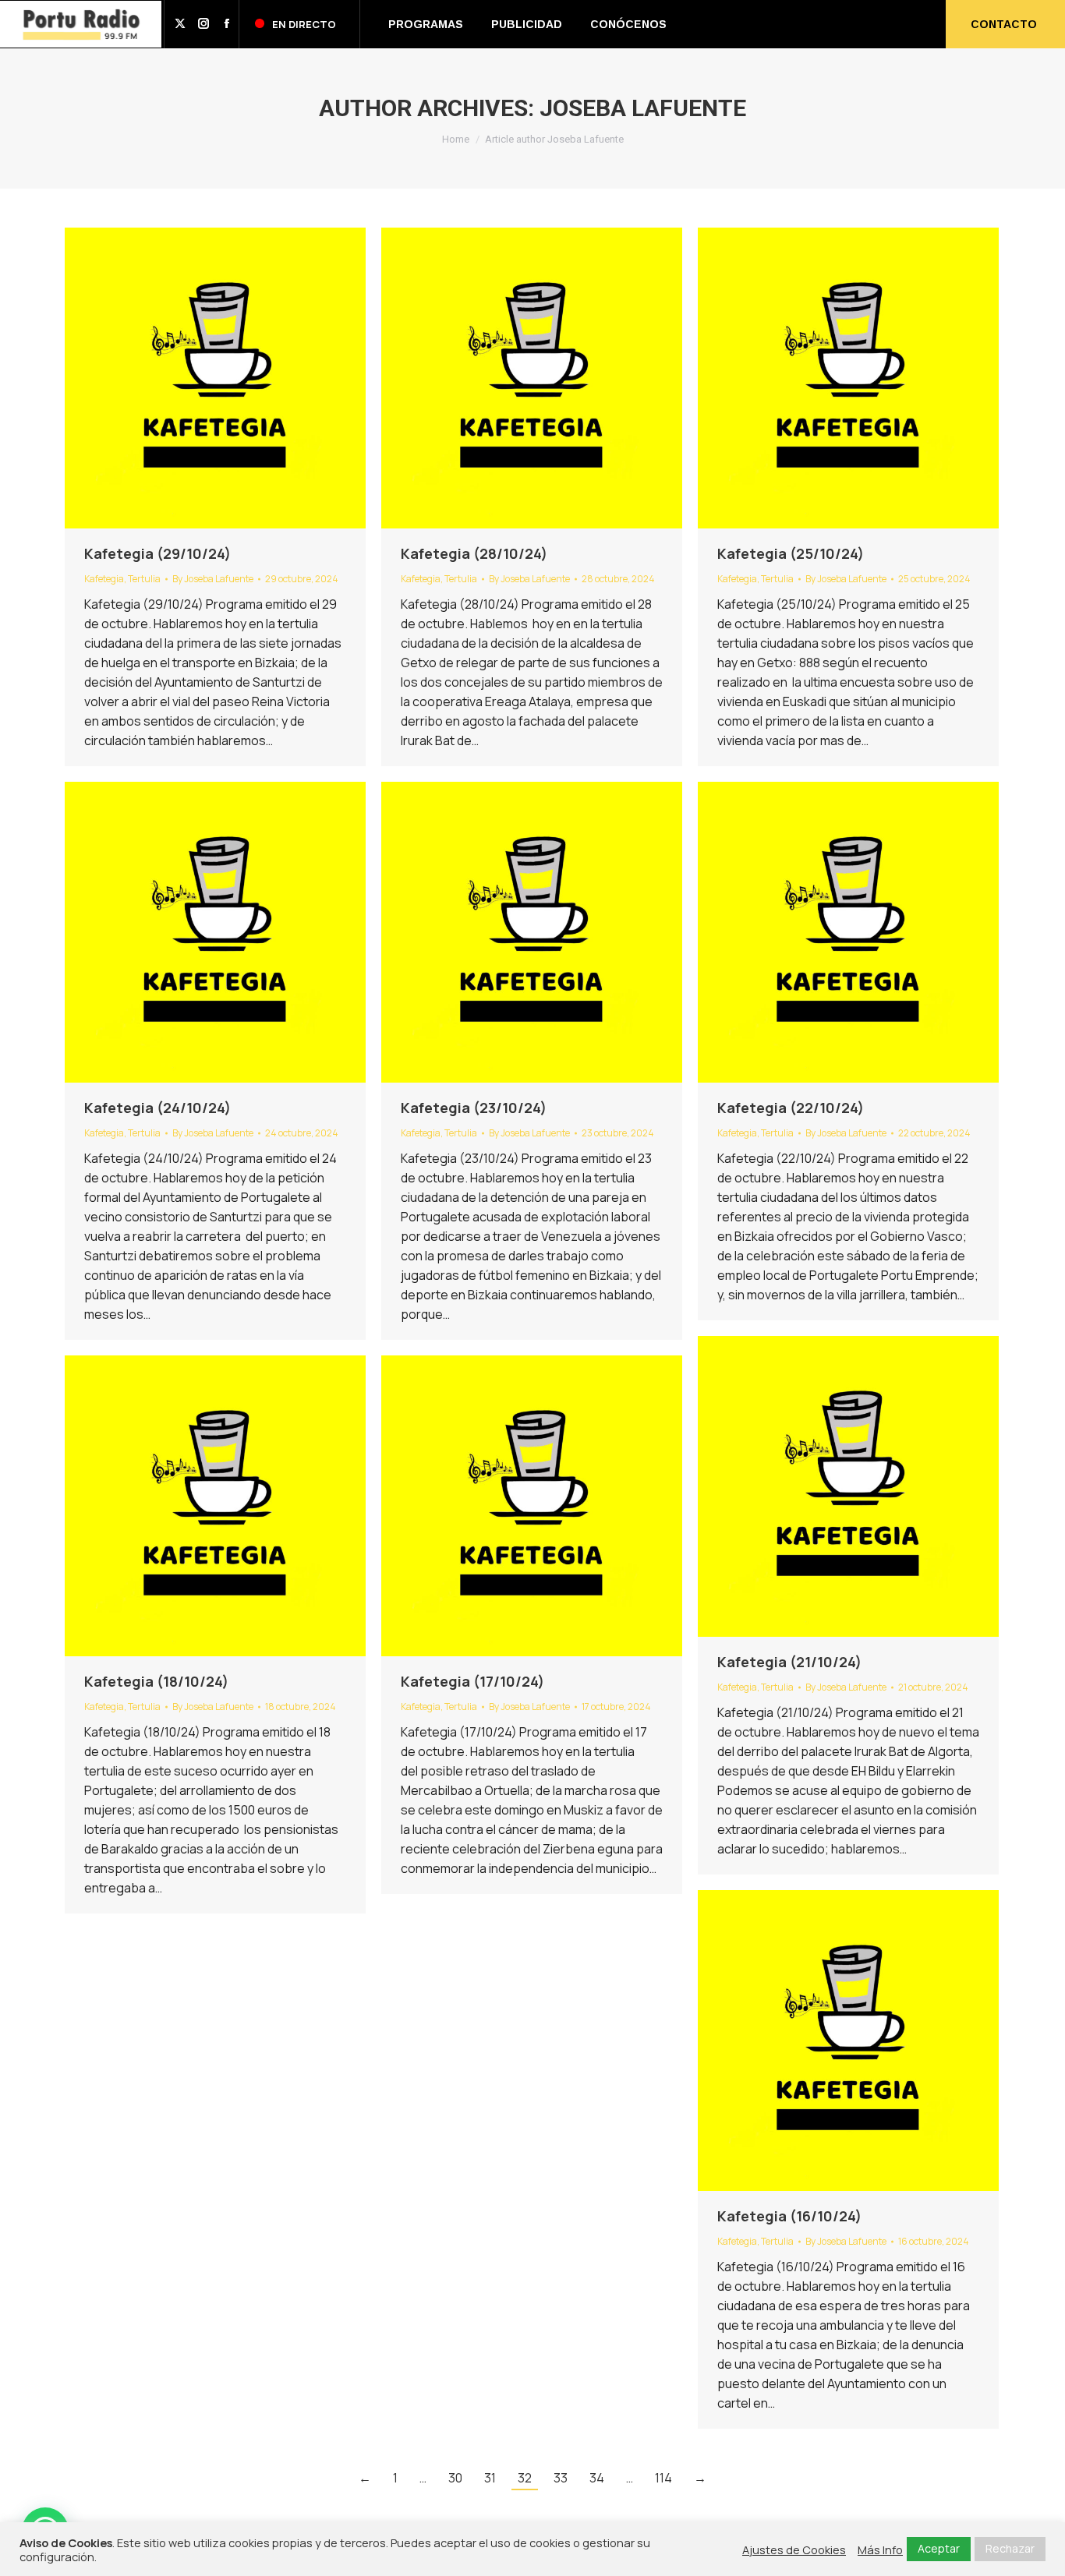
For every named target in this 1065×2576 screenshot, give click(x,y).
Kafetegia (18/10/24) (156, 1681)
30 (455, 2478)
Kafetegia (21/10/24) (789, 1662)
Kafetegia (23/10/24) (474, 1108)
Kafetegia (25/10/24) (791, 553)
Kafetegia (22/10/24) (791, 1108)
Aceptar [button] (939, 2548)
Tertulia (144, 579)
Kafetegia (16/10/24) (789, 2216)
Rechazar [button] (1010, 2548)
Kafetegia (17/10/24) (472, 1681)
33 (561, 2478)
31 (490, 2478)
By (213, 579)
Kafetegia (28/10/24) (474, 553)
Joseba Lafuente (643, 108)
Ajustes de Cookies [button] (794, 2549)
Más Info (880, 2549)
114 (663, 2478)
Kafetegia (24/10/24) (157, 1108)
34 (597, 2478)
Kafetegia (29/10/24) (157, 553)
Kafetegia (104, 579)
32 (525, 2478)
